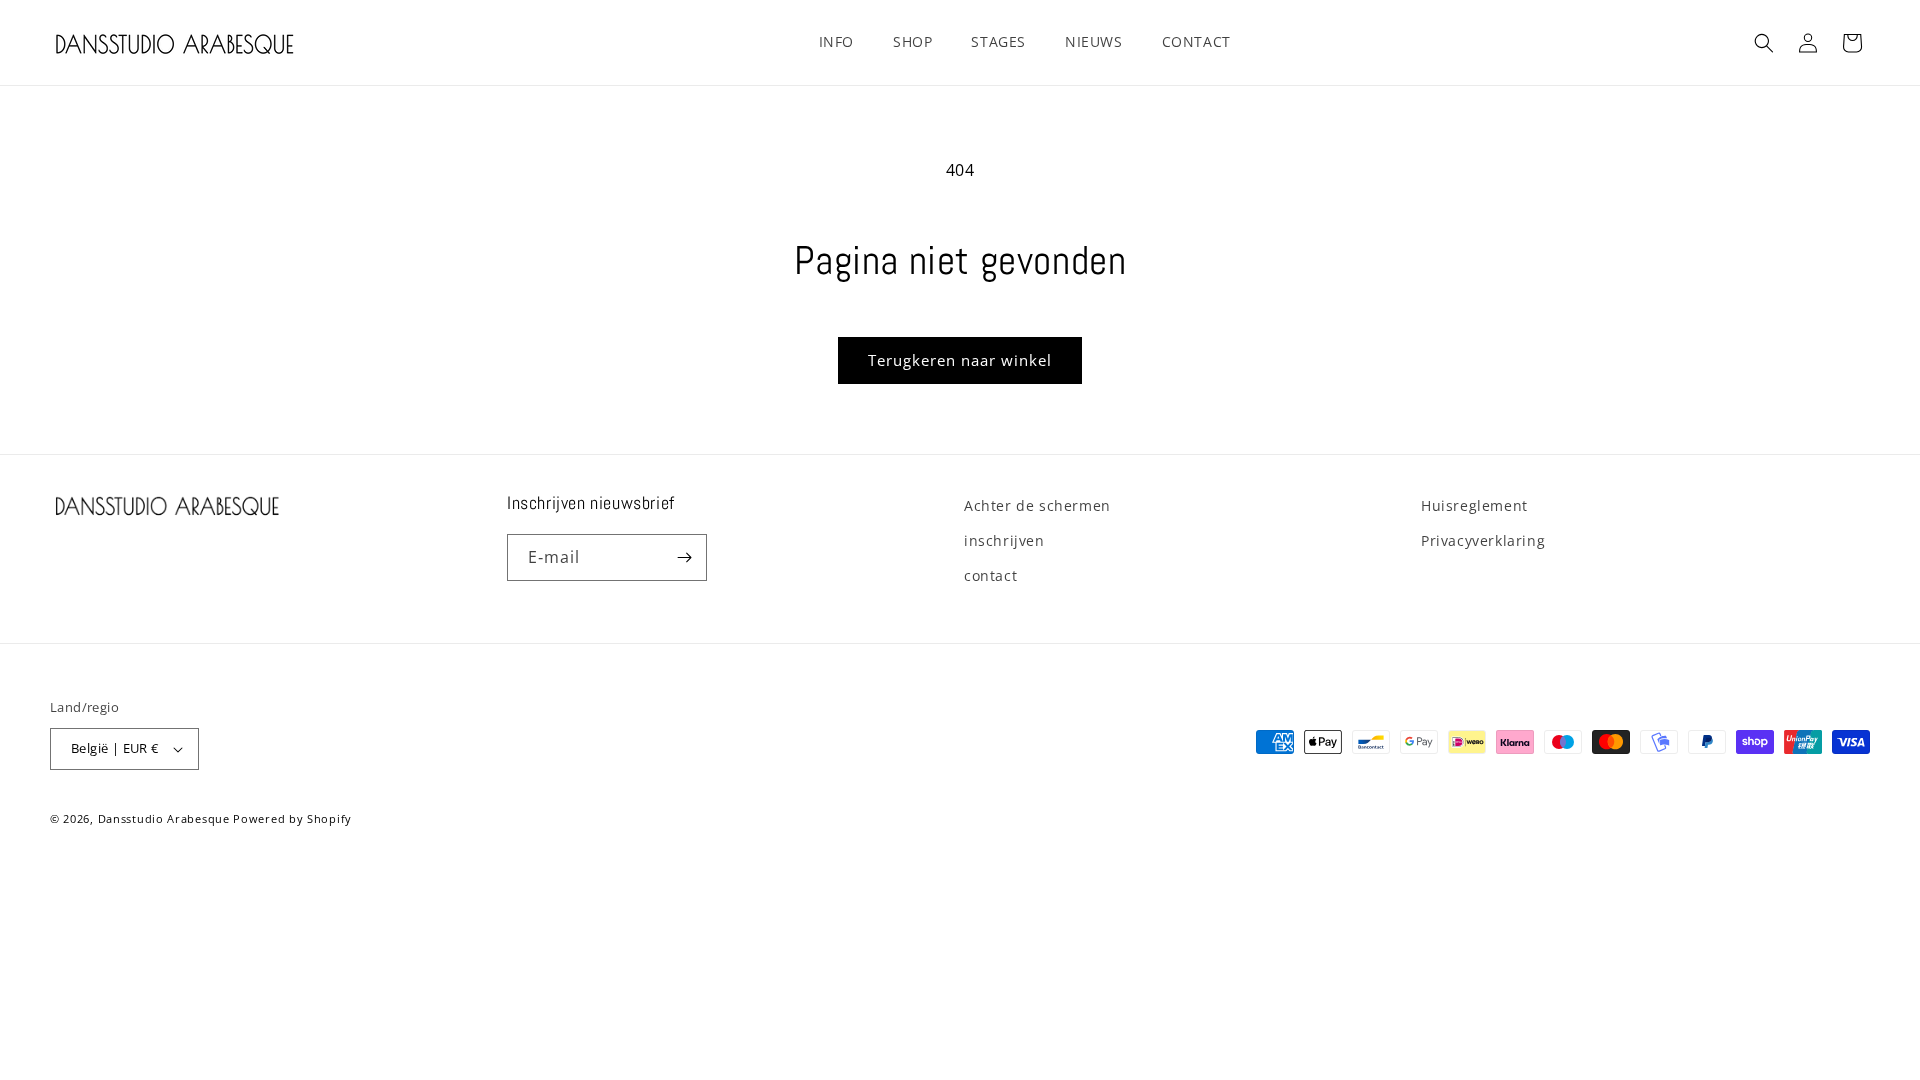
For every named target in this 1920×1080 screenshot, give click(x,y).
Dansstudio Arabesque (164, 818)
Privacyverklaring (1483, 540)
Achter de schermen (1037, 505)
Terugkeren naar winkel (960, 360)
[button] (844, 42)
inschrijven (1004, 540)
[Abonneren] (684, 557)
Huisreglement (1474, 505)
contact (990, 575)
